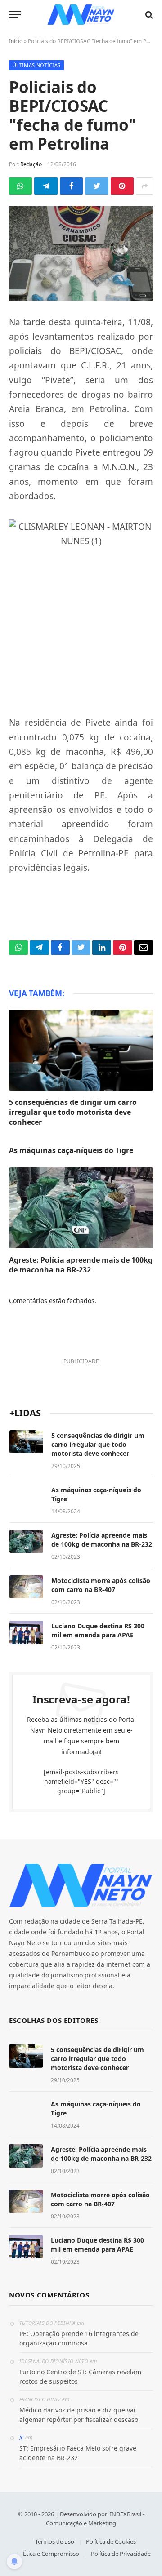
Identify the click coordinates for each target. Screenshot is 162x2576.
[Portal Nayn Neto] (81, 15)
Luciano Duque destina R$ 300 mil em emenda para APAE (98, 1630)
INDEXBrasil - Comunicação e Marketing (95, 2518)
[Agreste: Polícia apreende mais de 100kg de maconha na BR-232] (81, 1208)
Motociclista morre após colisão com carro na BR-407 (101, 1585)
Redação (31, 164)
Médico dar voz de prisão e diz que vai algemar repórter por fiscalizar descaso (79, 2415)
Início (16, 41)
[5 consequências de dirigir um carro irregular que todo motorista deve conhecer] (81, 1050)
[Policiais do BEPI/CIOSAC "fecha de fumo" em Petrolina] (81, 253)
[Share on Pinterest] (122, 186)
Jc (22, 2437)
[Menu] (15, 15)
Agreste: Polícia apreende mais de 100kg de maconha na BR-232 (81, 1265)
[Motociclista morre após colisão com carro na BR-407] (26, 1587)
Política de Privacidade (121, 2554)
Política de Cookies (111, 2541)
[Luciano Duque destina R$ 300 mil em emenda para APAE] (26, 1632)
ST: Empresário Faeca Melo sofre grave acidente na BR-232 (78, 2453)
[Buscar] (148, 15)
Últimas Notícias (36, 65)
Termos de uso (55, 2541)
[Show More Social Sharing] (144, 186)
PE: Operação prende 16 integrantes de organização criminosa (79, 2338)
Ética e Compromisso (51, 2554)
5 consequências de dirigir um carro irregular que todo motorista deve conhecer (73, 1112)
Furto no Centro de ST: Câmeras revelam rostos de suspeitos (80, 2376)
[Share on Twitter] (97, 186)
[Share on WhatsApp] (20, 186)
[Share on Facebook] (71, 186)
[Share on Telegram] (46, 186)
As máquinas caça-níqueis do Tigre (71, 1150)
